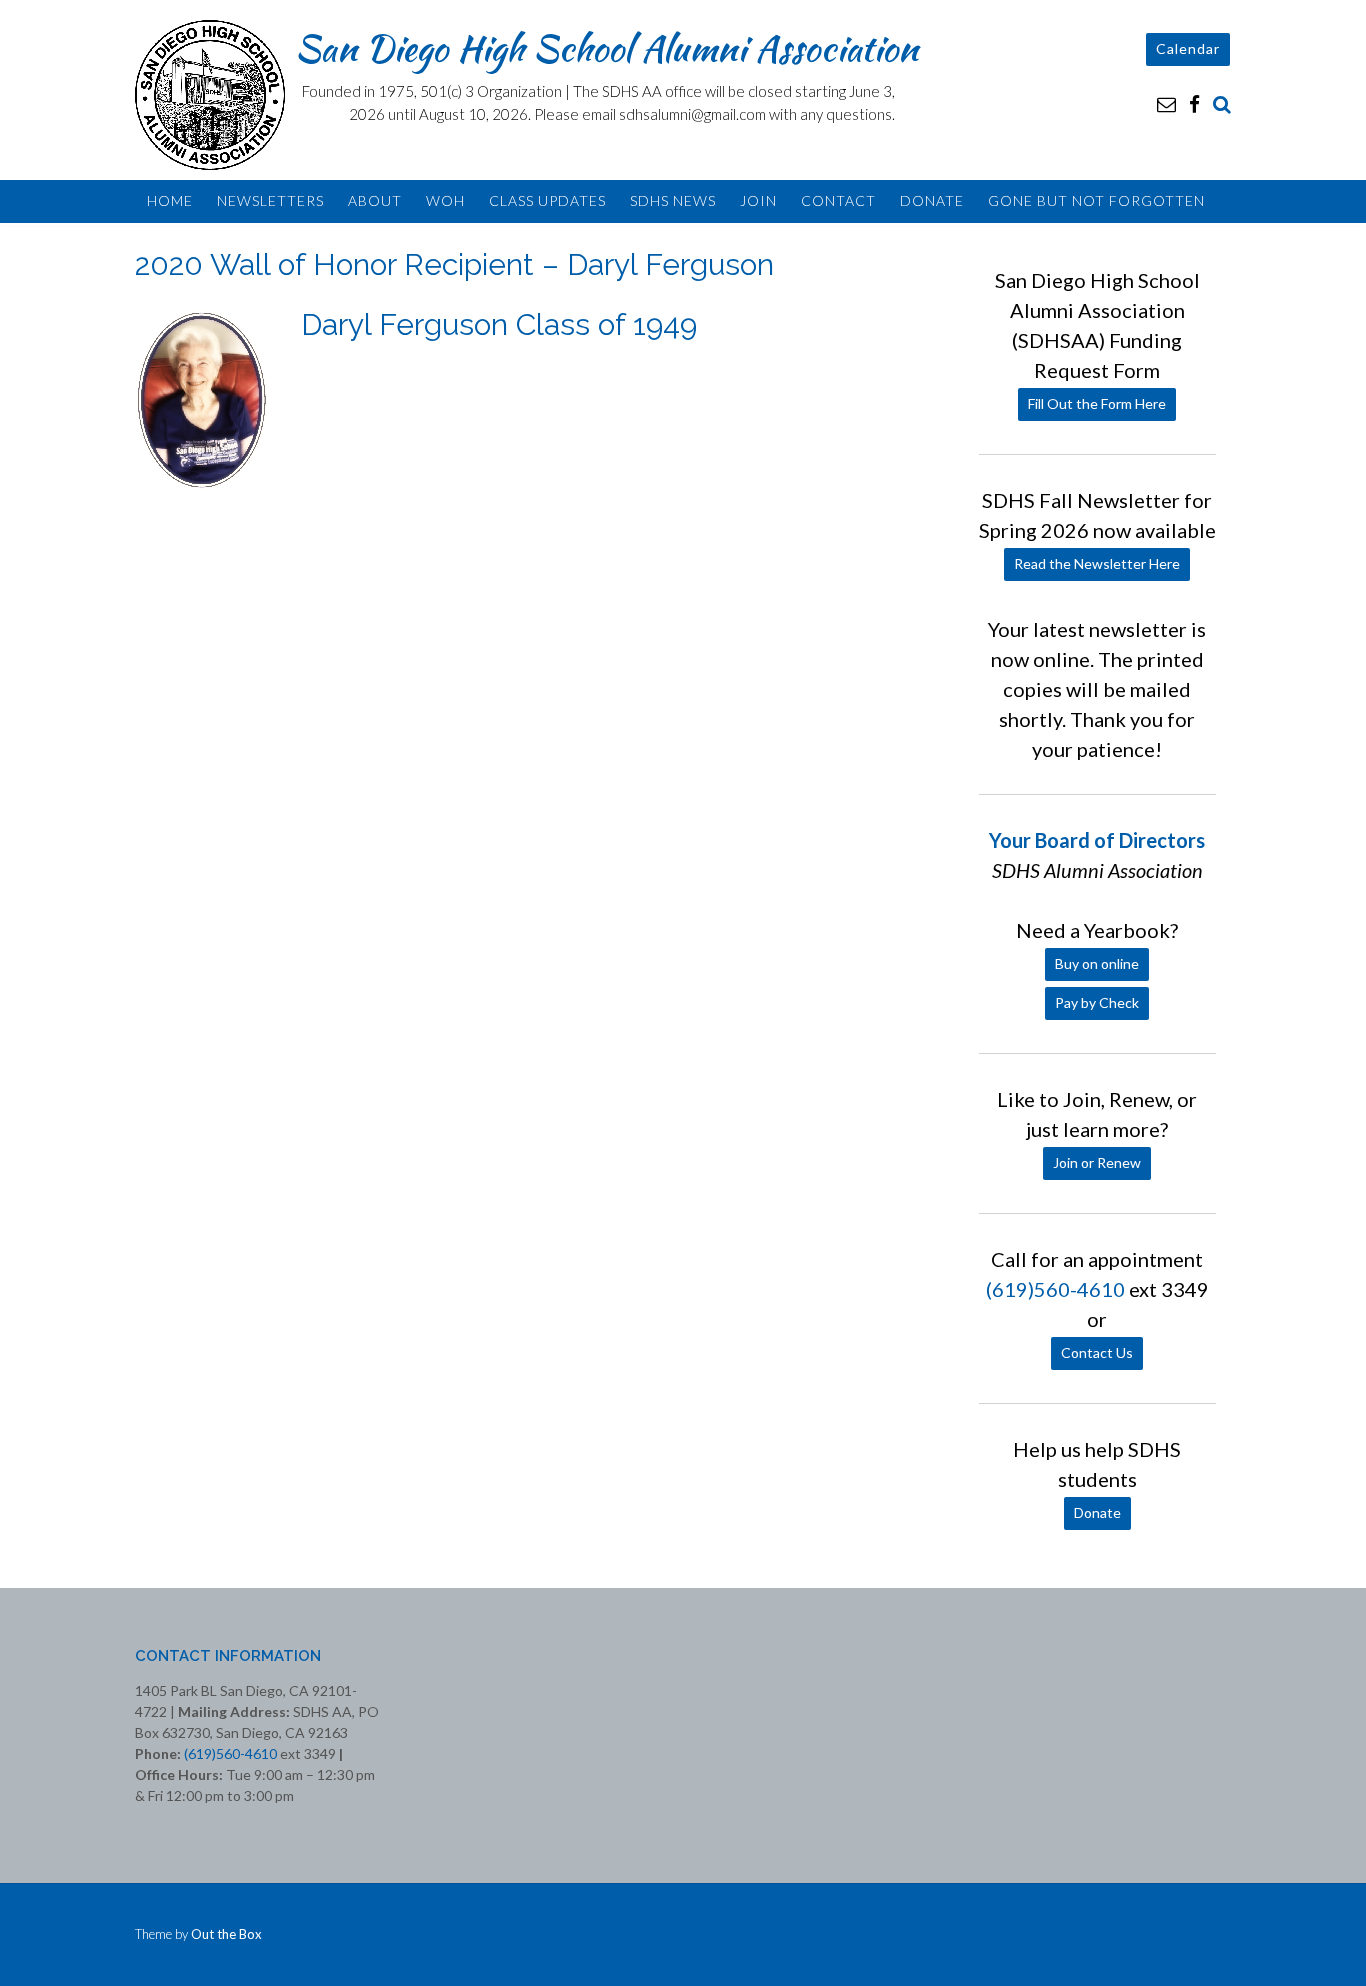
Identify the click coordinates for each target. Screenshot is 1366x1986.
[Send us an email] (1166, 103)
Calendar (1188, 48)
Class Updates (547, 200)
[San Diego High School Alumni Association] (215, 95)
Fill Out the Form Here (1097, 403)
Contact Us (1097, 1352)
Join (758, 200)
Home (170, 200)
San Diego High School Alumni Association (606, 48)
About (375, 200)
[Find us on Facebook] (1194, 103)
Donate (932, 200)
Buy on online (1097, 963)
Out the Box (226, 1934)
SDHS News (673, 200)
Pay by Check (1097, 1002)
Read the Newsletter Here (1097, 563)
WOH (445, 200)
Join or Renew (1097, 1162)
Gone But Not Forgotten (1096, 200)
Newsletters (270, 200)
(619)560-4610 (1055, 1289)
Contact (838, 200)
